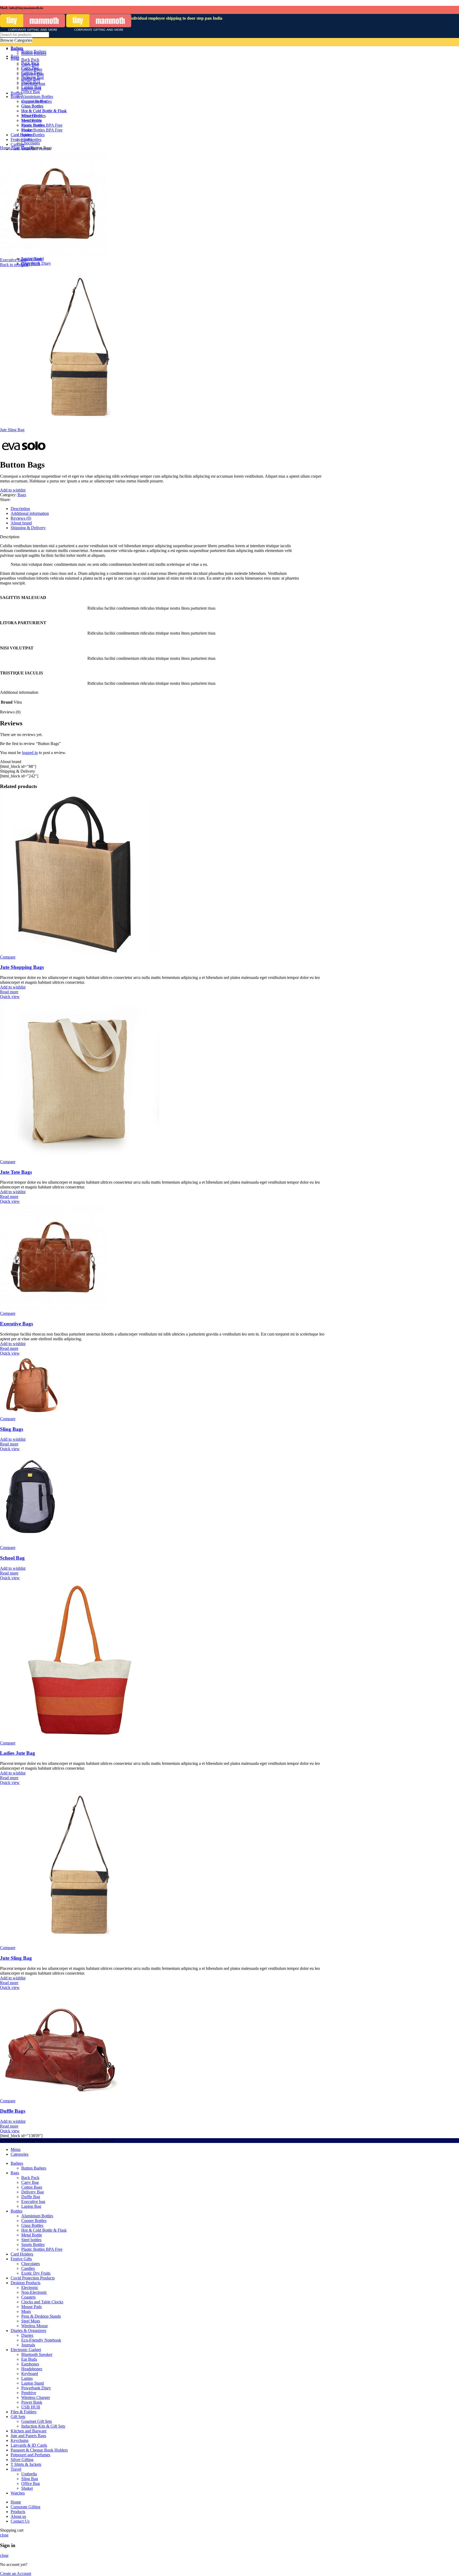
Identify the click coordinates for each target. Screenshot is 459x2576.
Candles (28, 2268)
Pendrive (29, 2393)
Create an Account (16, 2573)
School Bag (12, 1558)
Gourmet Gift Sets (37, 2421)
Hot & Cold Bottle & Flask (44, 2230)
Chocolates (31, 2264)
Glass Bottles (32, 2225)
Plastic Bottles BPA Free (42, 2249)
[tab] (168, 509)
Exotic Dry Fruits (36, 2273)
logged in (30, 753)
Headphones (32, 2369)
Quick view (10, 997)
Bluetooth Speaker (37, 2354)
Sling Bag (30, 2479)
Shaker (27, 2488)
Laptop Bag (31, 2206)
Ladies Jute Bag (18, 1753)
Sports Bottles (33, 2245)
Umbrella (29, 2474)
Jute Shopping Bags (22, 967)
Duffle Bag (31, 2197)
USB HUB (31, 2407)
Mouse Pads (31, 2307)
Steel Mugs (31, 2321)
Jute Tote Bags (16, 1172)
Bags (26, 148)
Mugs (26, 2311)
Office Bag (31, 2483)
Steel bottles (31, 2240)
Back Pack (30, 2178)
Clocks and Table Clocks (42, 2302)
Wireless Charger (36, 2397)
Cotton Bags (32, 2187)
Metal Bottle (32, 2235)
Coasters (28, 2297)
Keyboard (30, 2374)
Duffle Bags (13, 2111)
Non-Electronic (34, 2292)
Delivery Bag (33, 2192)
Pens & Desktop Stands (41, 2316)
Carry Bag (30, 2182)
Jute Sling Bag (12, 430)
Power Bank (32, 2402)
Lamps (27, 2378)
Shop (16, 148)
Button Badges (34, 2168)
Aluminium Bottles (37, 2216)
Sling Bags (12, 1429)
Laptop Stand (33, 258)
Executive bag (33, 2201)
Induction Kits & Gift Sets (43, 2426)
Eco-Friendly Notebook (41, 2340)
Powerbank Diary (36, 263)
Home (6, 148)
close (4, 2535)
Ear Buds (29, 2359)
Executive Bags (13, 260)
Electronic (30, 2288)
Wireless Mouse (35, 2326)
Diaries (27, 2335)
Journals (28, 2345)
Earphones (30, 2364)
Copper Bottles (34, 2221)
